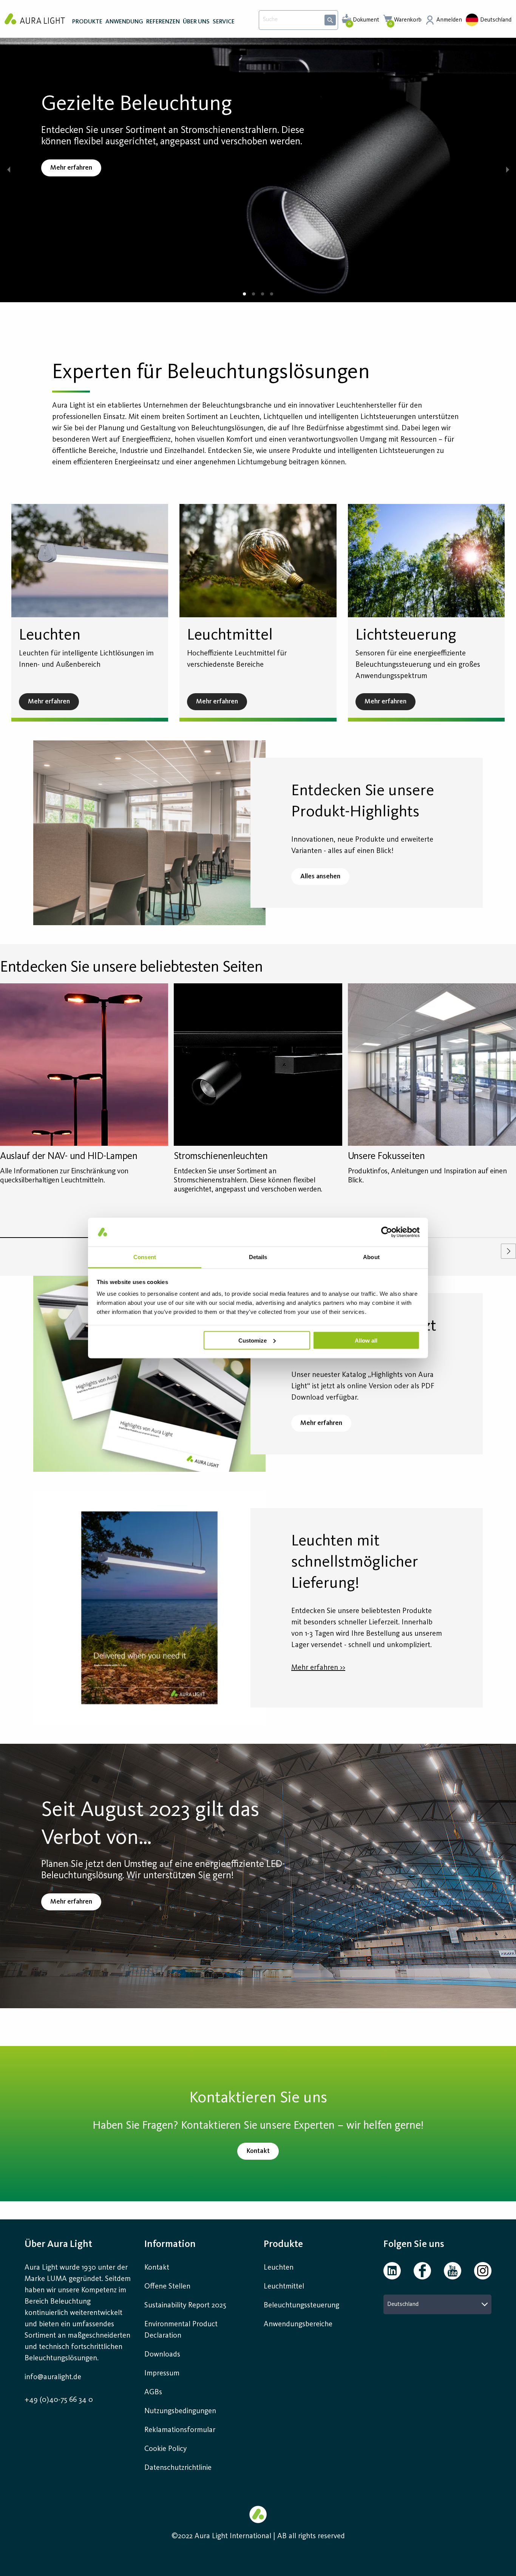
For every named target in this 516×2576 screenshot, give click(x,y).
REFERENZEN (163, 22)
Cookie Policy (165, 2449)
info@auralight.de (53, 2377)
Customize (253, 1340)
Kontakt (157, 2268)
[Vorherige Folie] (8, 170)
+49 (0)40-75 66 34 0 (59, 2400)
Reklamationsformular (181, 2430)
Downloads (162, 2355)
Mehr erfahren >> (318, 1668)
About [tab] (371, 1257)
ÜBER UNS (196, 22)
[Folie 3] (263, 294)
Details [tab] (258, 1257)
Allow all (366, 1340)
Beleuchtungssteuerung (301, 2306)
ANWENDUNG (124, 22)
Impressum (162, 2374)
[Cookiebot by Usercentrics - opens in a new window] (387, 1232)
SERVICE (224, 22)
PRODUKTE (87, 22)
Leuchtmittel (284, 2287)
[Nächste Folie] (508, 170)
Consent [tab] (145, 1257)
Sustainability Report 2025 (185, 2306)
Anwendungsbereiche (298, 2324)
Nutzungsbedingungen (180, 2411)
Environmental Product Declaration (181, 2330)
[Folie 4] (272, 294)
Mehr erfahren (71, 168)
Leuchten (279, 2268)
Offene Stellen (167, 2287)
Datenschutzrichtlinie (178, 2468)
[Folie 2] (253, 294)
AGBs (153, 2392)
